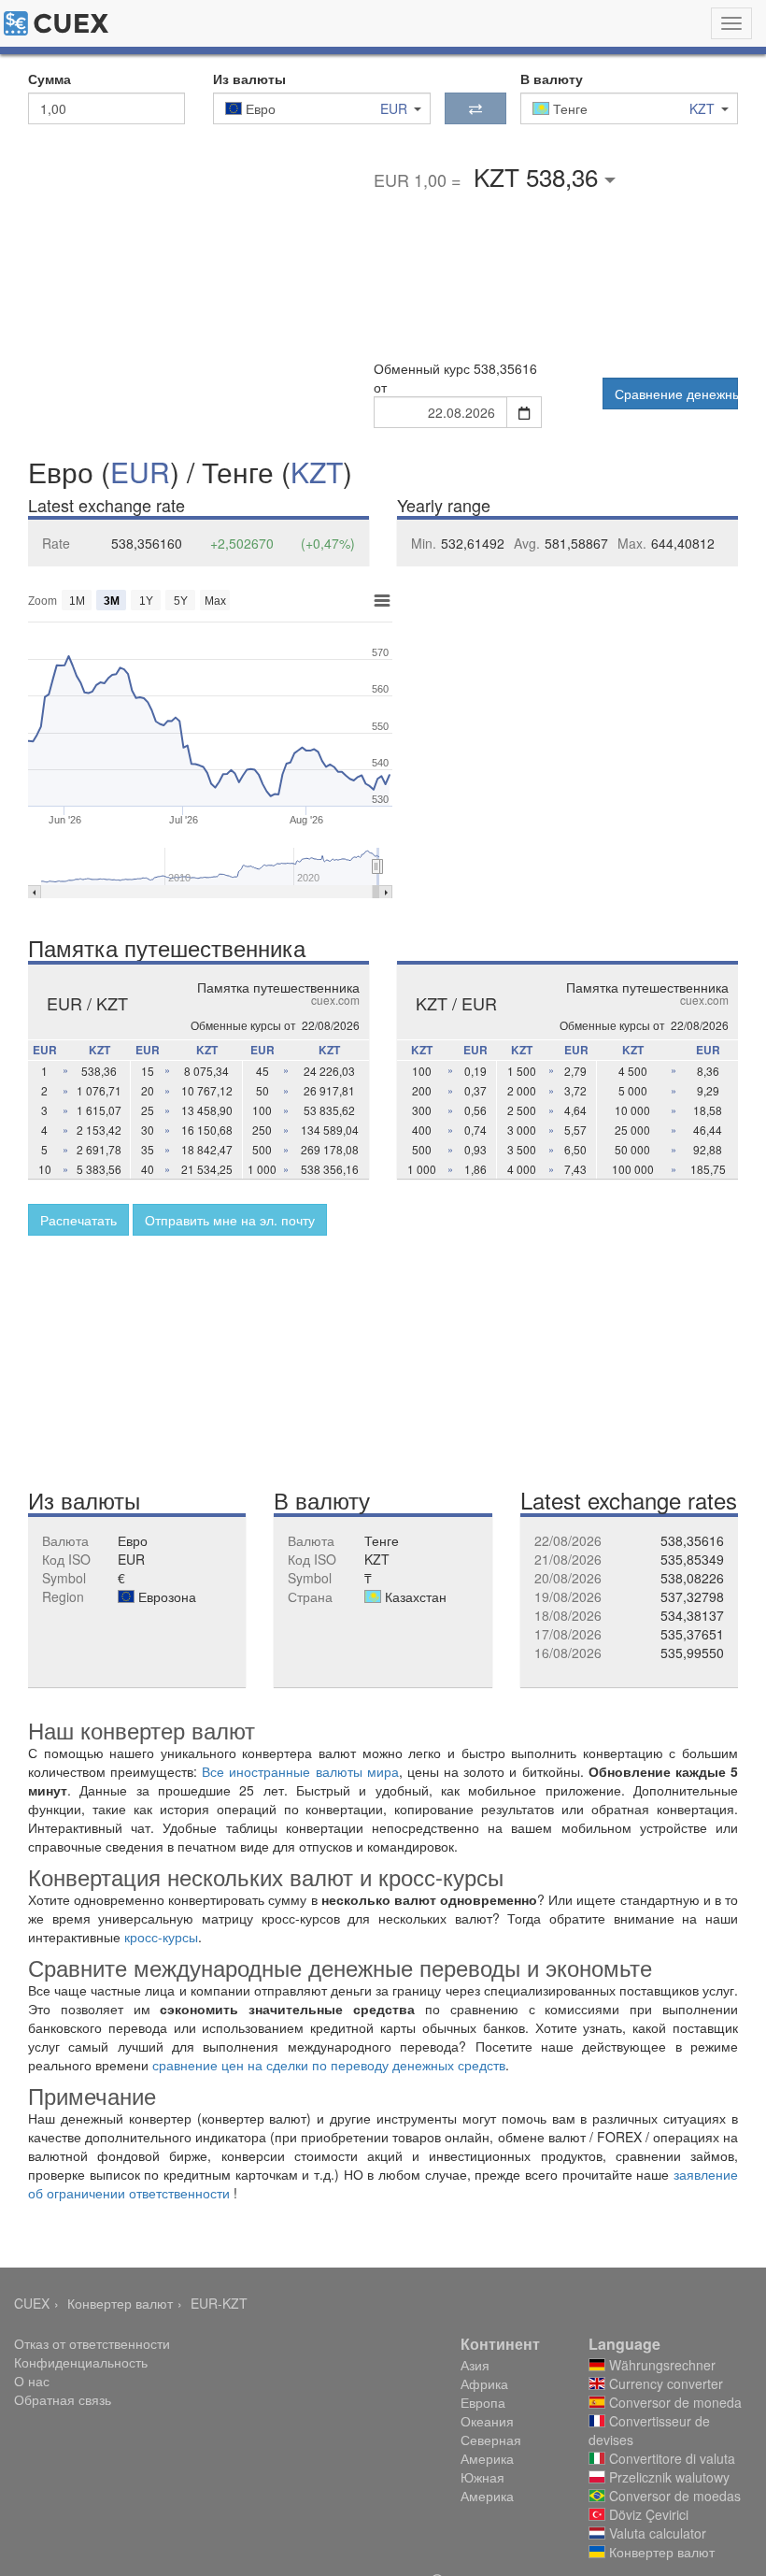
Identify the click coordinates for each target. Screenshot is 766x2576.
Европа (483, 2402)
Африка (484, 2383)
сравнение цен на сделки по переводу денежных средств (329, 2065)
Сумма (50, 79)
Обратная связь (63, 2399)
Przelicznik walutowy (667, 2477)
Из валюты (249, 79)
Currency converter (664, 2383)
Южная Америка (487, 2486)
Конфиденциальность (81, 2362)
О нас (32, 2381)
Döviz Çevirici (647, 2514)
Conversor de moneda (674, 2402)
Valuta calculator (656, 2533)
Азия (475, 2365)
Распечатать (78, 1220)
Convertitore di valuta (670, 2458)
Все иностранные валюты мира (300, 1771)
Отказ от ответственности (92, 2343)
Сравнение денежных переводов (676, 394)
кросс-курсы (161, 1937)
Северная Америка (491, 2449)
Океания (487, 2421)
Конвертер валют (120, 2303)
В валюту (552, 79)
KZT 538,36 (539, 176)
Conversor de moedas (673, 2496)
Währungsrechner (660, 2365)
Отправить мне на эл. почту (230, 1220)
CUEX (32, 2303)
